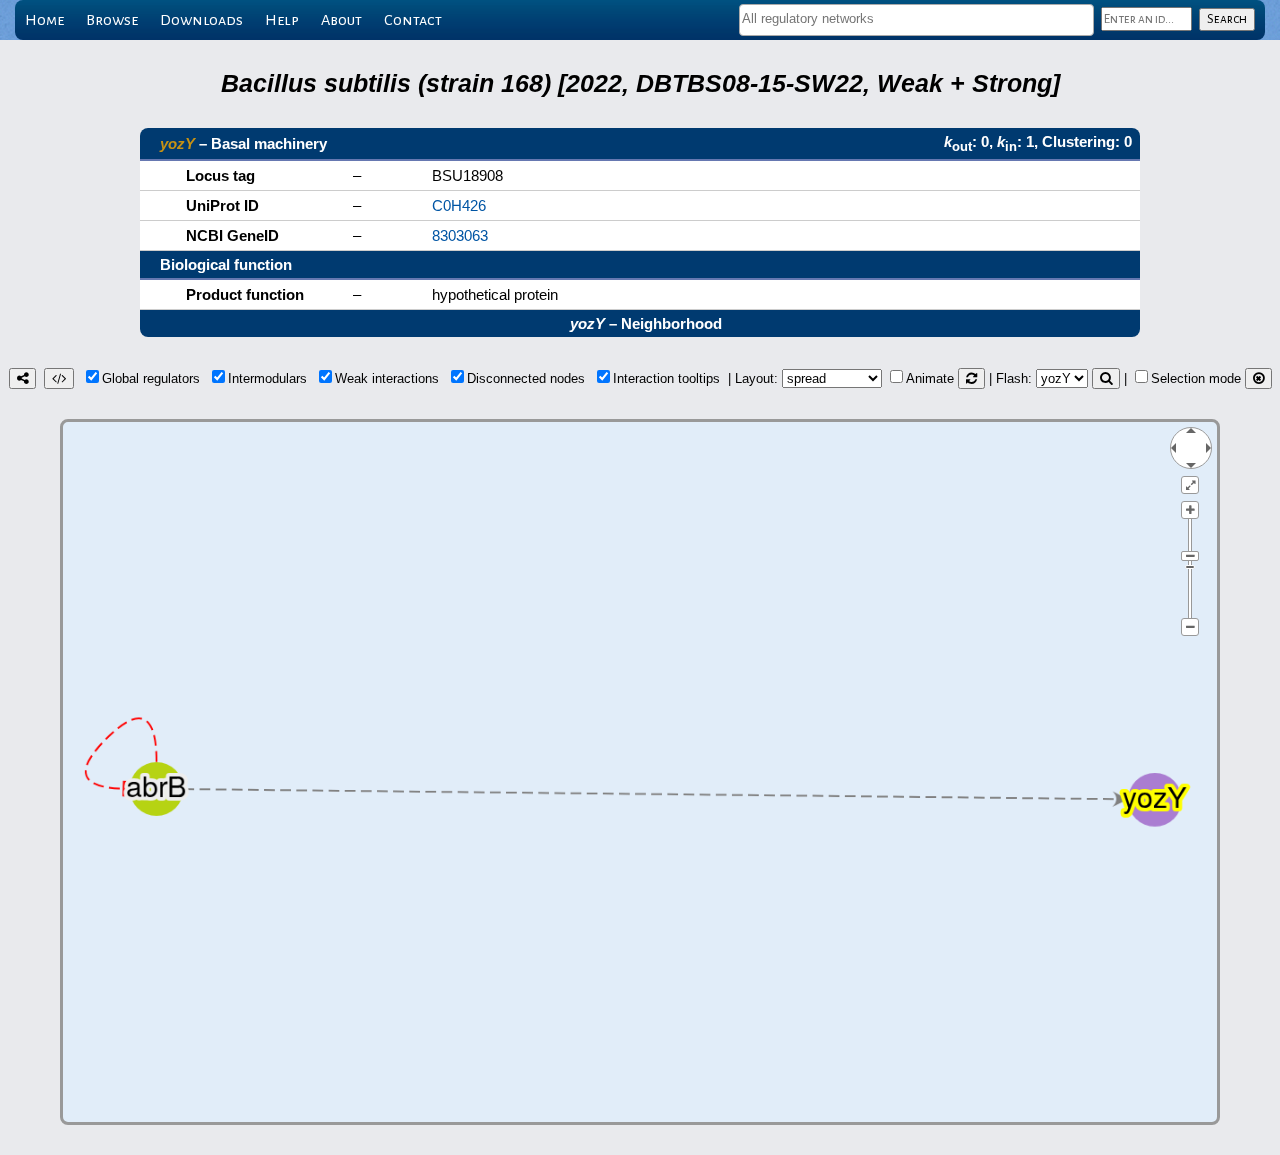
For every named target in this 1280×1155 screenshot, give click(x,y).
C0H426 (459, 205)
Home (44, 20)
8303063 (460, 235)
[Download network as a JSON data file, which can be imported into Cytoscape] (59, 378)
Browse (112, 20)
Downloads (201, 20)
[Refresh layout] (971, 378)
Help (282, 20)
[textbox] (916, 18)
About (341, 20)
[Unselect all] (1258, 378)
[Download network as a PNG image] (22, 378)
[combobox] (916, 20)
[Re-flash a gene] (1106, 378)
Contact (413, 20)
